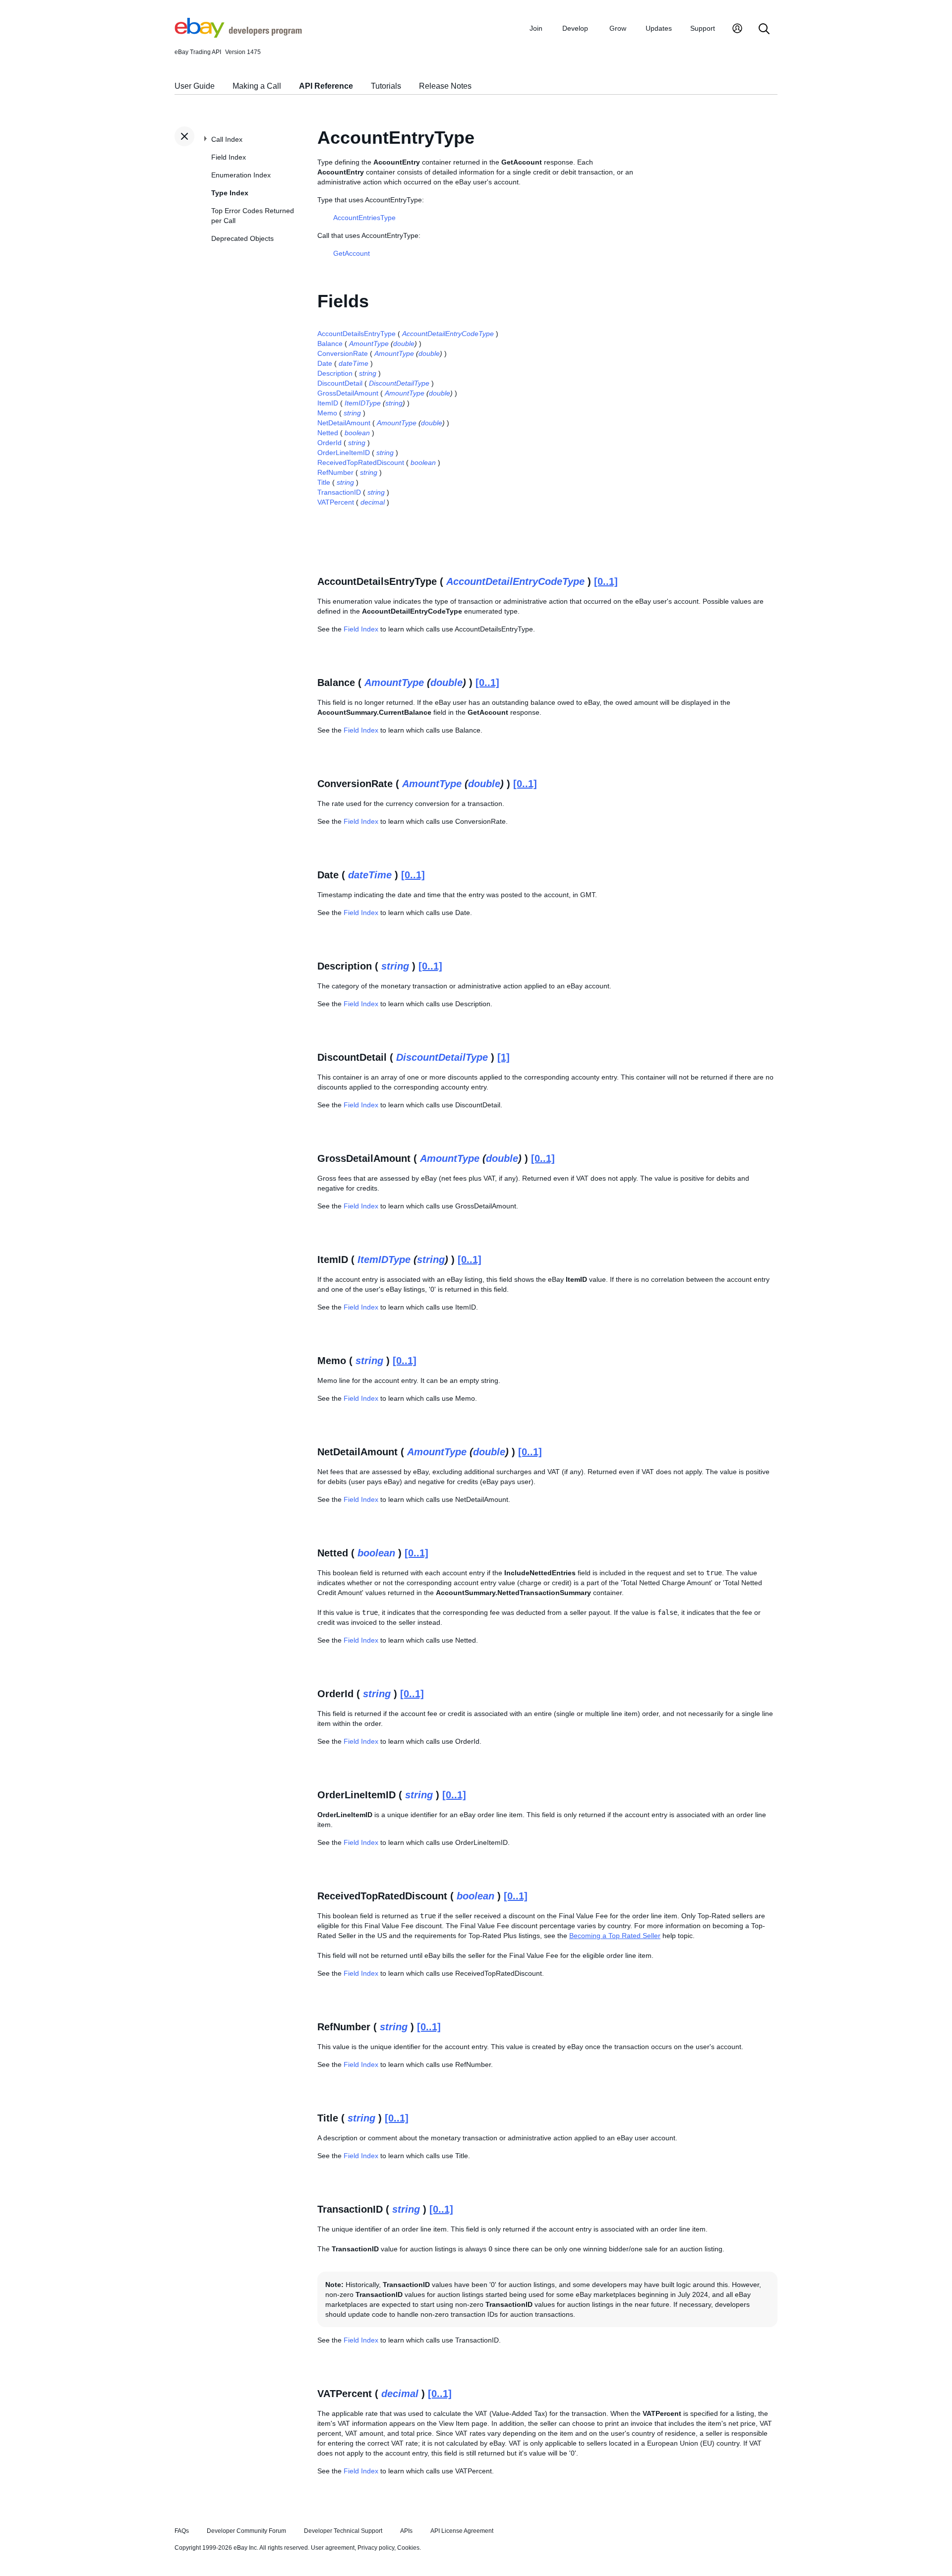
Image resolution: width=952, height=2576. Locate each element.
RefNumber (335, 472)
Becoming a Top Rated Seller (615, 1936)
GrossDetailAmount (348, 393)
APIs (406, 2531)
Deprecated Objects (242, 238)
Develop (575, 28)
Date (325, 363)
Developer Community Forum (246, 2531)
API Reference (326, 86)
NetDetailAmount (344, 423)
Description (335, 373)
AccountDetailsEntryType (357, 334)
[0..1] (606, 581)
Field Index (229, 157)
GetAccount (352, 253)
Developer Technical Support (343, 2531)
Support (703, 28)
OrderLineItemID (344, 453)
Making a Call (257, 86)
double (404, 343)
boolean (357, 433)
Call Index (227, 139)
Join (536, 28)
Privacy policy (376, 2548)
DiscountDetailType (399, 383)
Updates (659, 28)
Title (324, 482)
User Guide (195, 86)
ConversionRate (343, 353)
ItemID (328, 403)
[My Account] (737, 29)
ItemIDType (363, 403)
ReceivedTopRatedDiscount (361, 462)
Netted (328, 433)
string (368, 373)
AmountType (369, 343)
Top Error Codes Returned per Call (253, 216)
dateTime (354, 363)
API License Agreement (462, 2531)
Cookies (408, 2548)
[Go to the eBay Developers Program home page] (238, 35)
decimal (373, 502)
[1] (504, 1057)
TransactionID (339, 492)
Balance (330, 343)
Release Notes (445, 86)
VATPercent (336, 502)
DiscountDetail (340, 383)
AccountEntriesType (364, 218)
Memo (327, 413)
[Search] (764, 29)
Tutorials (386, 86)
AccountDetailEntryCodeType (448, 334)
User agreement (333, 2548)
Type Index (230, 193)
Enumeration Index (241, 175)
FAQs (182, 2531)
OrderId (329, 443)
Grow (618, 28)
